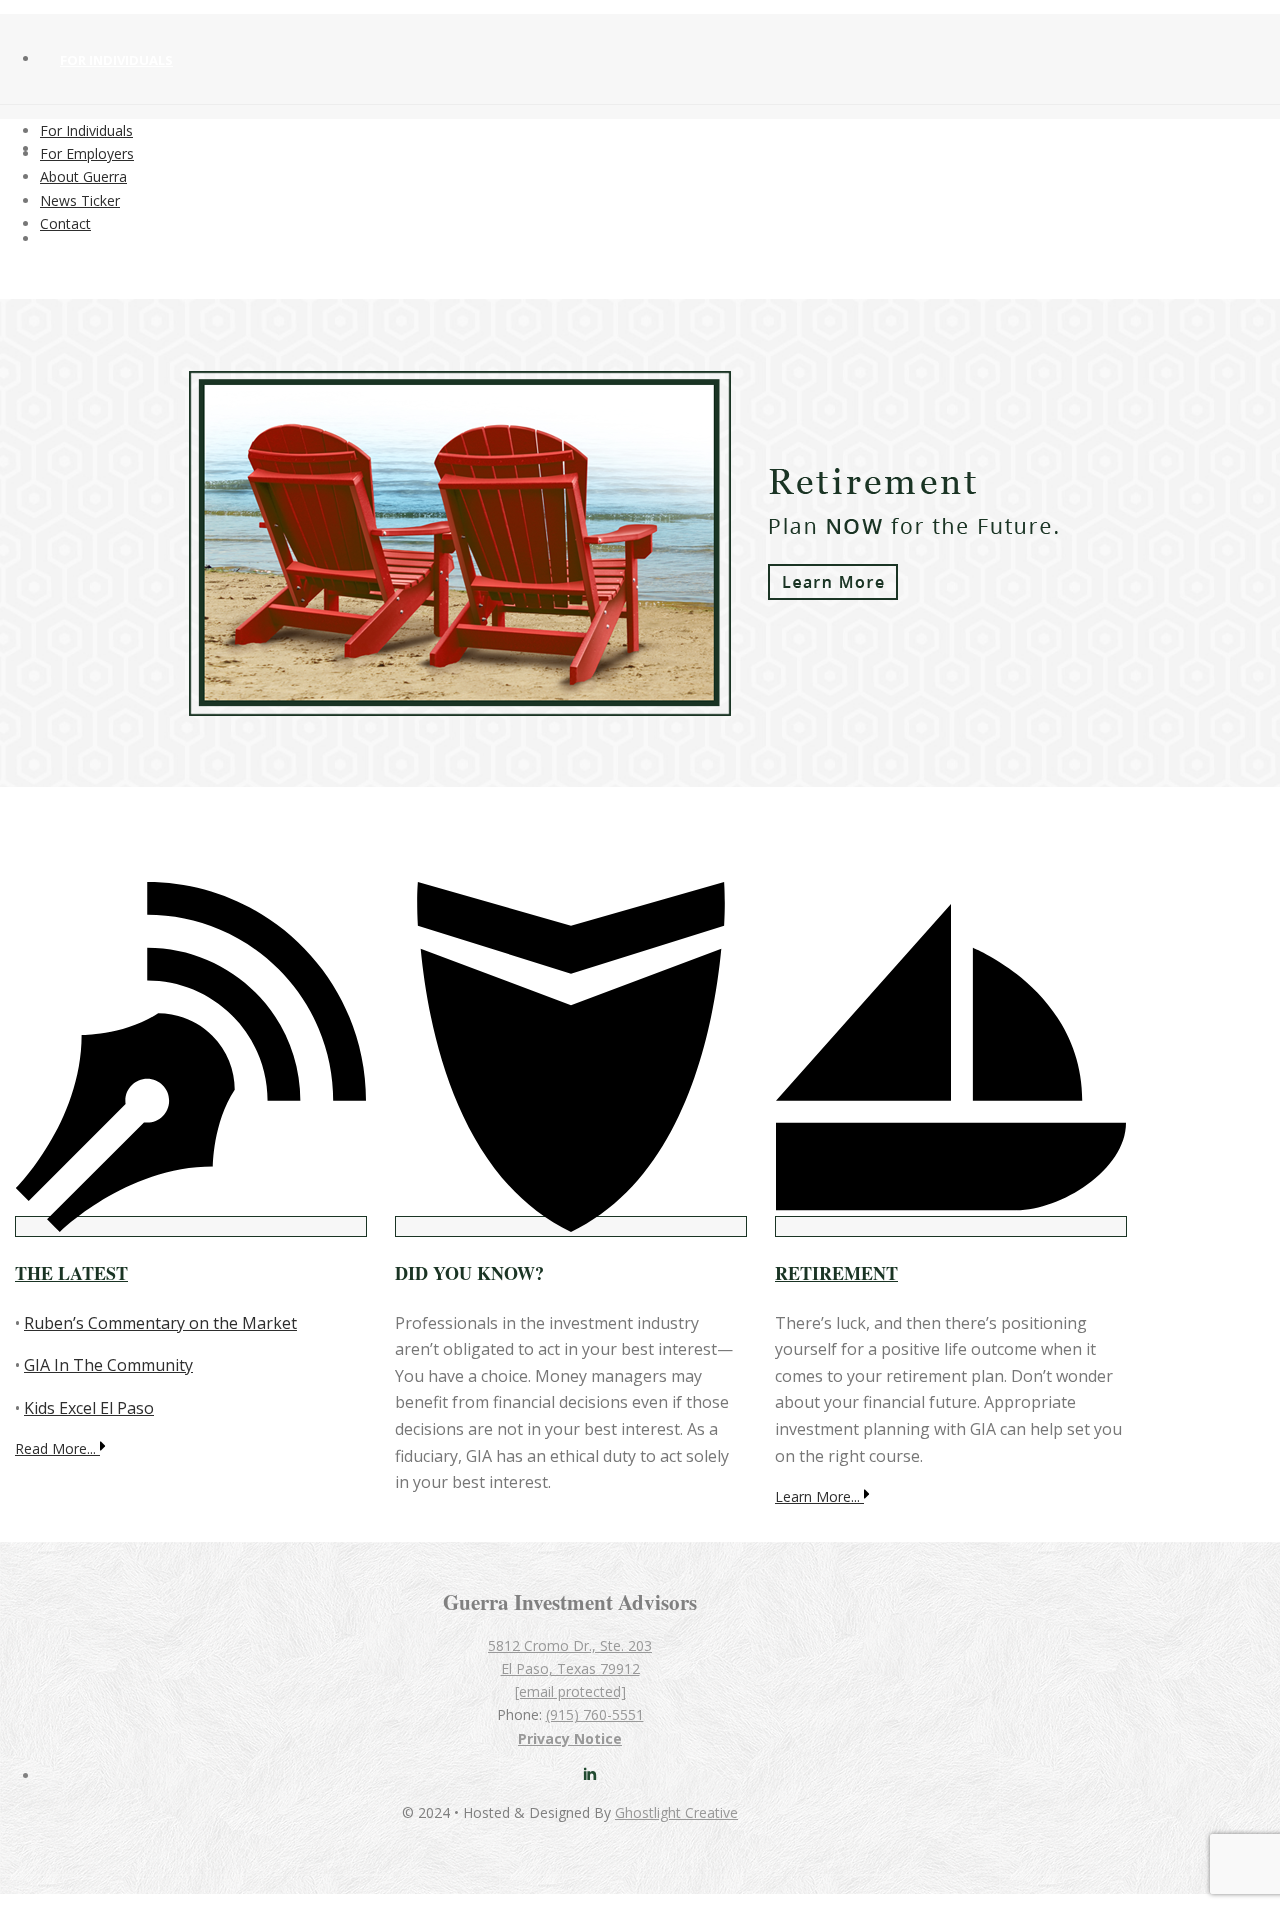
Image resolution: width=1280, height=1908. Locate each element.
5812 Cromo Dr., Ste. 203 (570, 1645)
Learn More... (819, 1496)
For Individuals (116, 60)
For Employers (87, 153)
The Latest (71, 1273)
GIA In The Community (108, 1365)
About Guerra (111, 240)
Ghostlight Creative (676, 1812)
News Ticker (80, 200)
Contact (65, 223)
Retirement (836, 1273)
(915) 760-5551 (595, 1714)
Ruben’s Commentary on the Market (160, 1323)
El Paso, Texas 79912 (570, 1668)
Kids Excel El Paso (89, 1408)
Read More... (57, 1448)
